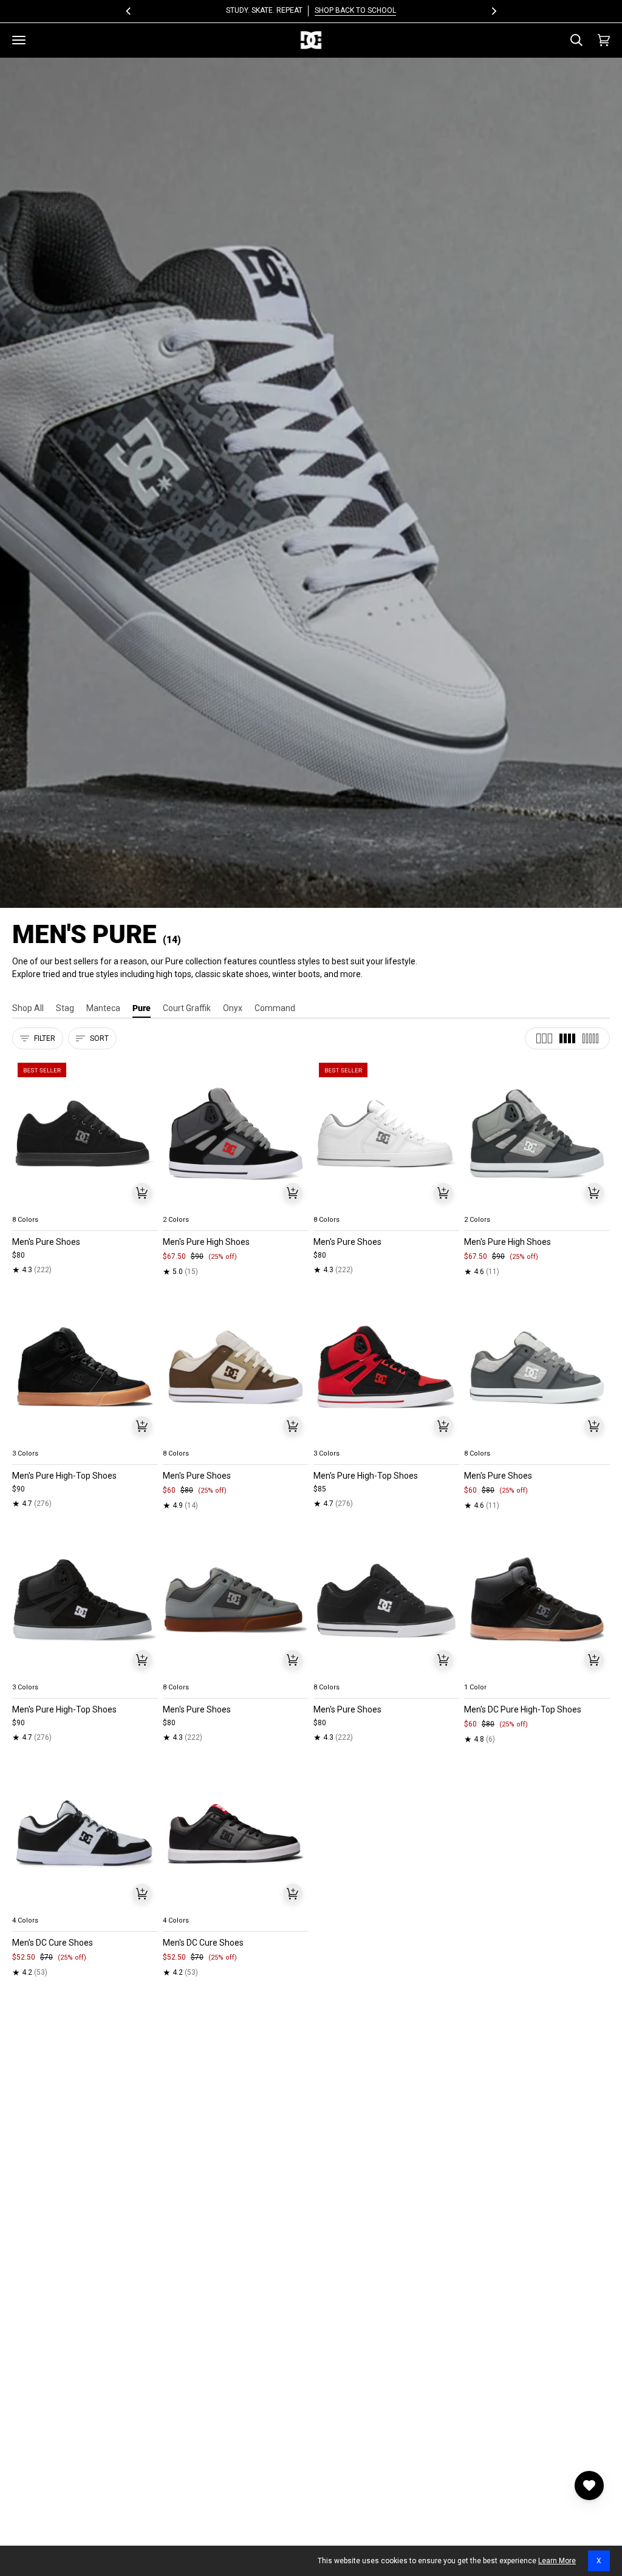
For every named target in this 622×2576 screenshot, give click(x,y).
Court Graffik (187, 1008)
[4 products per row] (567, 1038)
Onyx (233, 1008)
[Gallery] (85, 1134)
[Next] (493, 11)
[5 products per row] (590, 1038)
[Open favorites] (589, 2486)
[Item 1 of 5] (236, 1134)
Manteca (103, 1008)
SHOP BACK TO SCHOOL (355, 10)
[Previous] (129, 11)
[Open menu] (19, 40)
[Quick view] (142, 1193)
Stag (65, 1008)
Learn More (557, 2561)
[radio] (29, 1205)
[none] (85, 1205)
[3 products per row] (544, 1038)
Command (275, 1008)
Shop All (28, 1008)
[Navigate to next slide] (148, 1205)
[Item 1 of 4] (85, 1134)
